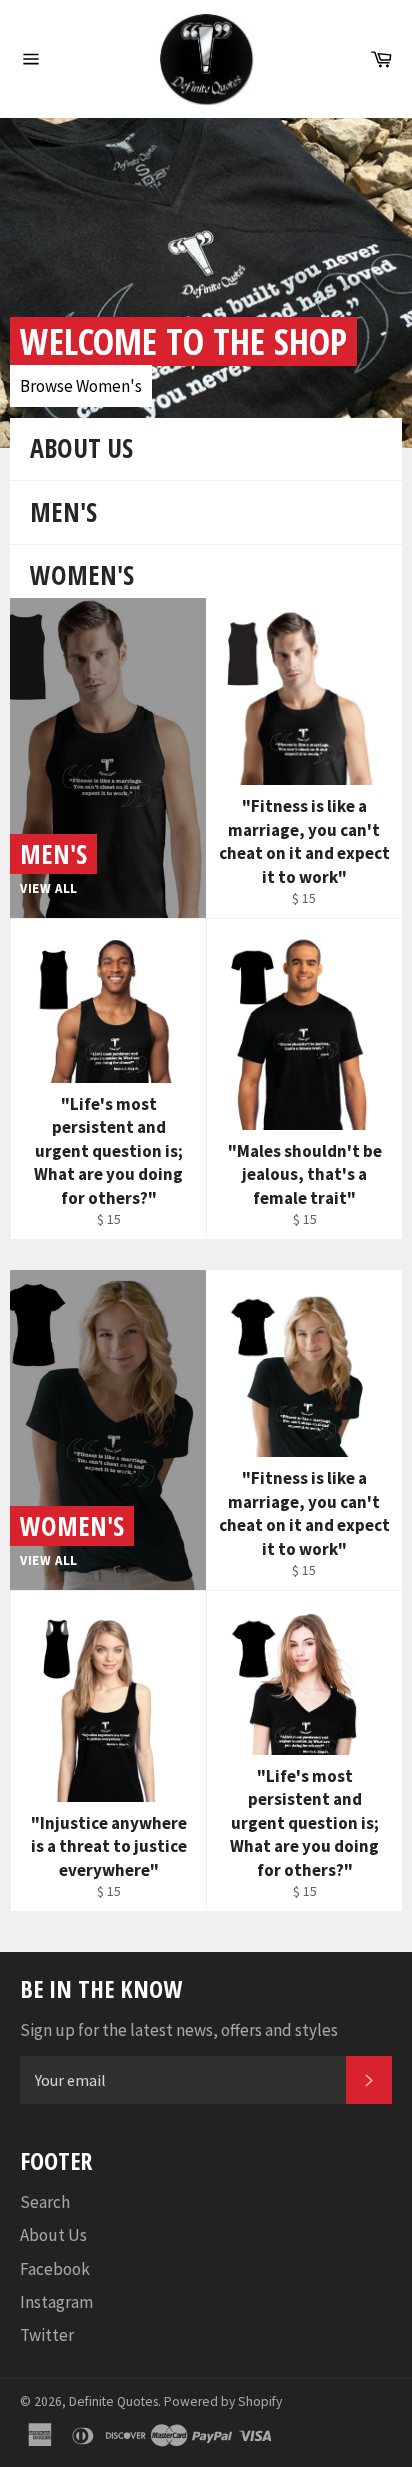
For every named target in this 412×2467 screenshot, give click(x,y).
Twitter (47, 2335)
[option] (206, 283)
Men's (63, 512)
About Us (81, 448)
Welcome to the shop (183, 341)
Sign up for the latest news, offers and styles (179, 2030)
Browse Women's (81, 386)
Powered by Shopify (223, 2401)
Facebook (55, 2269)
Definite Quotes (113, 2401)
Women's (82, 575)
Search (45, 2202)
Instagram (56, 2302)
